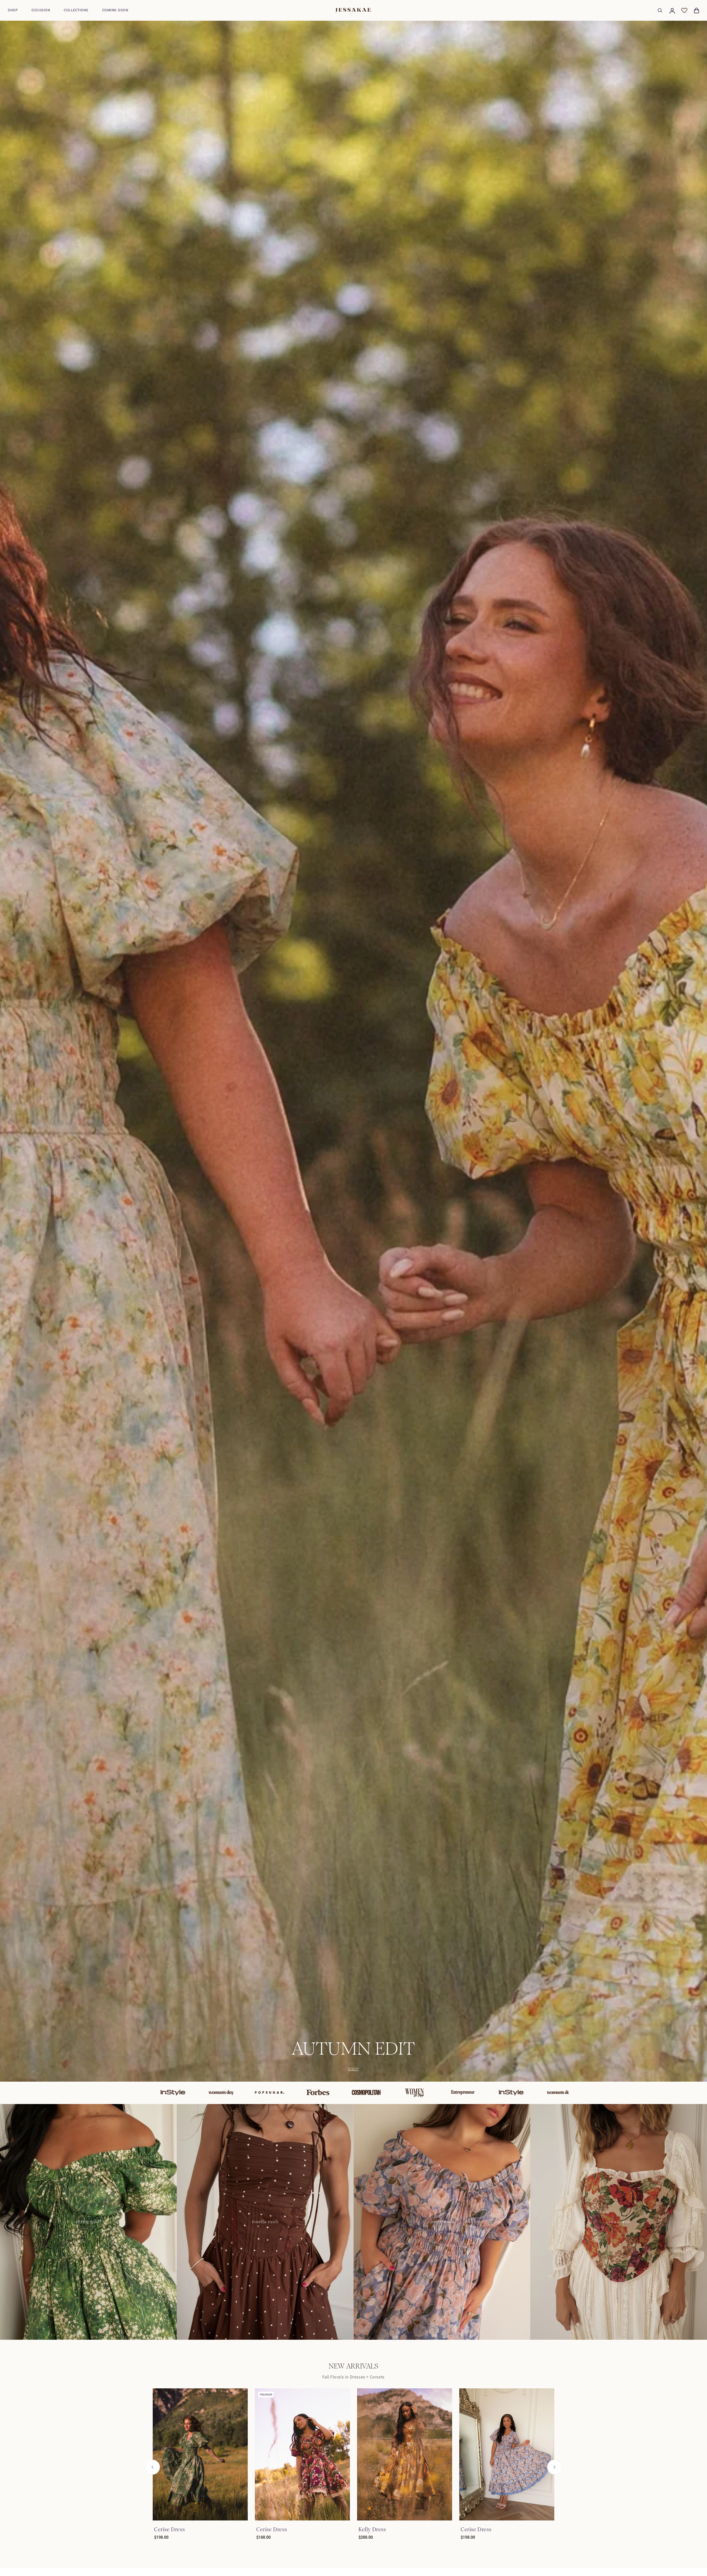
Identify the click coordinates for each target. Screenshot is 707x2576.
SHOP (353, 2069)
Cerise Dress (169, 2529)
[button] (13, 10)
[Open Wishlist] (684, 11)
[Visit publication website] (145, 2093)
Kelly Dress (372, 2529)
